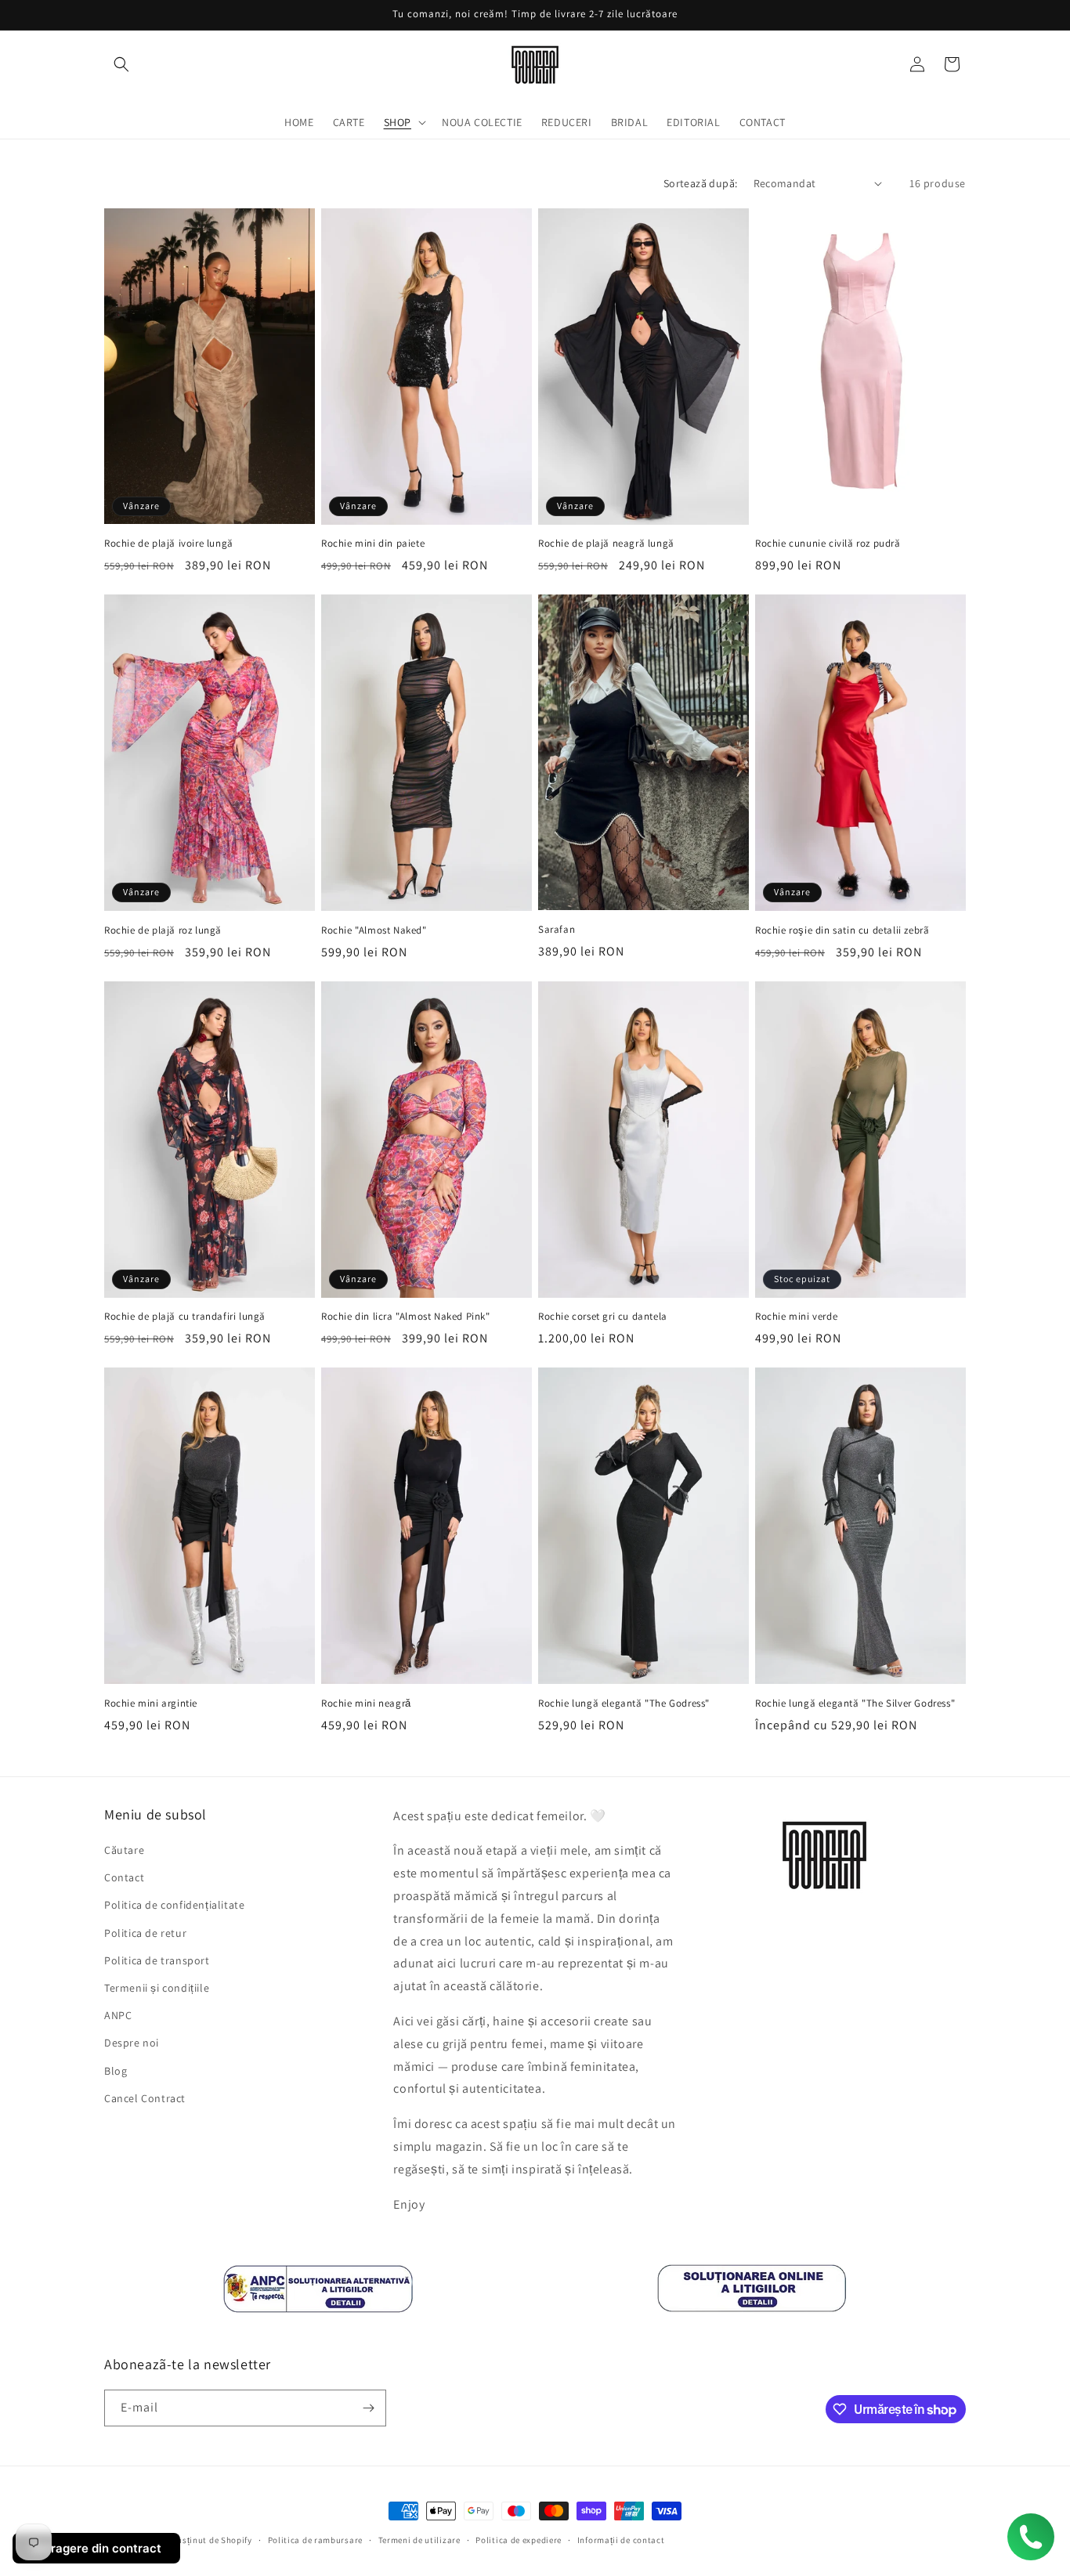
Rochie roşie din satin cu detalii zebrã (842, 930)
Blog (116, 2071)
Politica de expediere (519, 2540)
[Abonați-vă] (368, 2408)
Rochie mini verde (796, 1317)
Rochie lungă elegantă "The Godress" (624, 1703)
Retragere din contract (96, 2548)
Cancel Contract (145, 2098)
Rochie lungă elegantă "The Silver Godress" (855, 1703)
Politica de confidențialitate (174, 1905)
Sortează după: (701, 183)
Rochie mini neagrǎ (366, 1703)
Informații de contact (621, 2540)
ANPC (118, 2015)
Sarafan (557, 930)
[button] (121, 64)
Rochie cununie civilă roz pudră (828, 544)
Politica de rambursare (315, 2540)
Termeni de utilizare (419, 2540)
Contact (124, 1877)
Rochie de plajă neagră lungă (606, 544)
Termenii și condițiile (157, 1988)
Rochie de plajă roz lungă (163, 930)
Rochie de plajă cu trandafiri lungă (185, 1317)
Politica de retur (145, 1933)
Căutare (124, 1850)
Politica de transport (157, 1960)
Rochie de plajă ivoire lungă (169, 544)
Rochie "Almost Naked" (374, 930)
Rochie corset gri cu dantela (603, 1317)
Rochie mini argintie (151, 1703)
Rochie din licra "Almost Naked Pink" (406, 1317)
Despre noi (132, 2043)
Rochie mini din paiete (373, 544)
